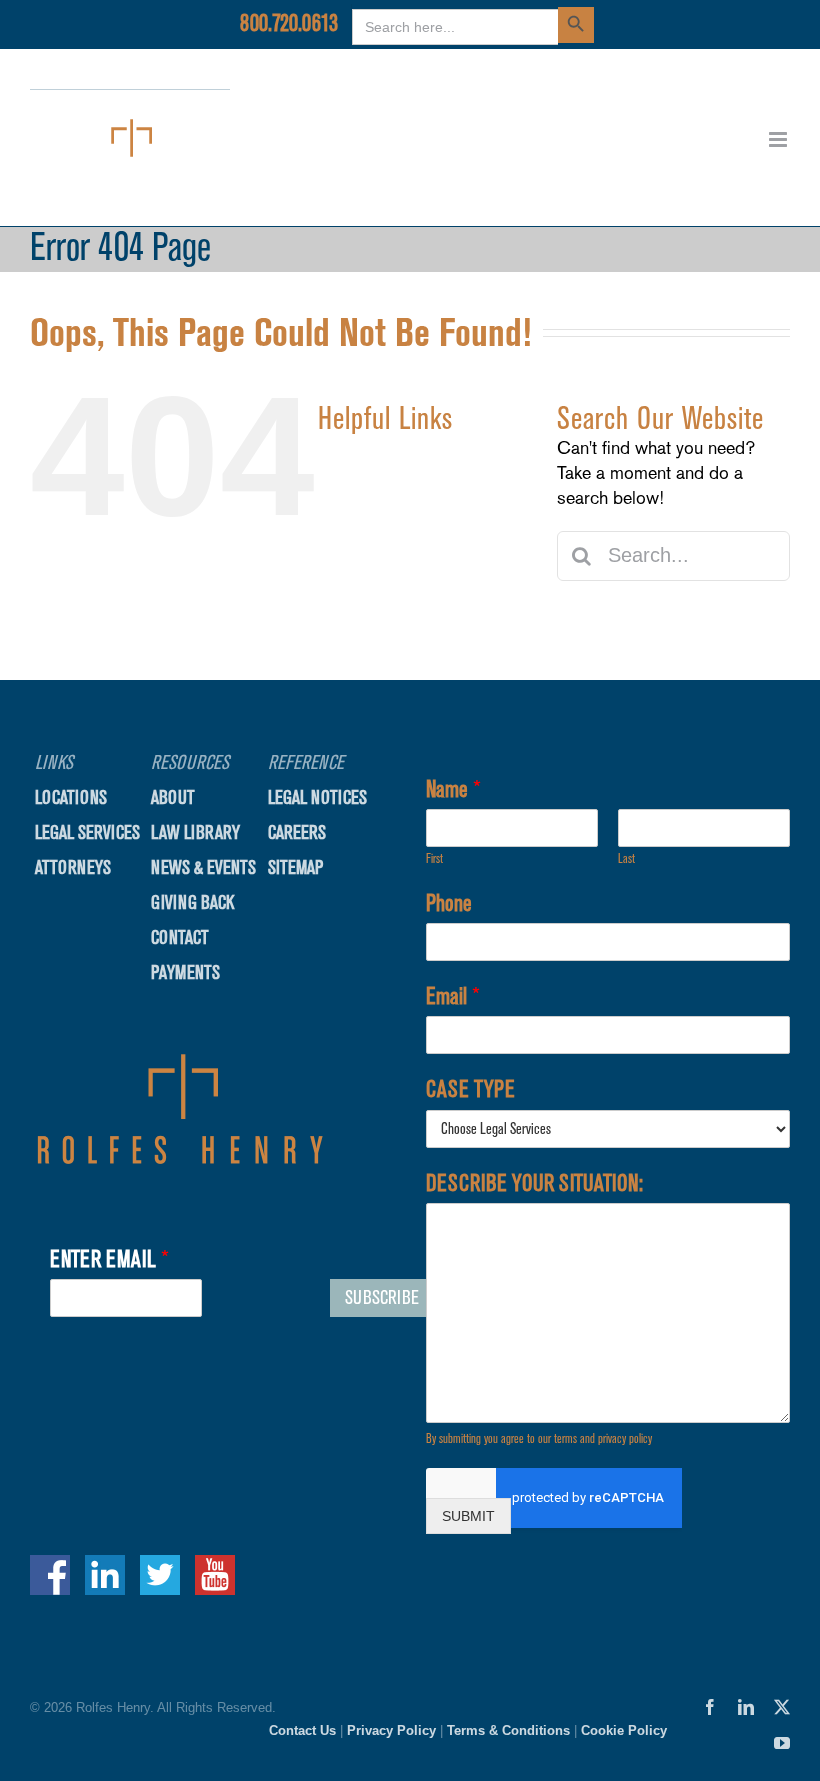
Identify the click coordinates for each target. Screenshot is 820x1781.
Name (453, 789)
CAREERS (297, 832)
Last (626, 858)
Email (453, 996)
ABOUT (381, 619)
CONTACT (390, 659)
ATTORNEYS (400, 580)
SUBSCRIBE (382, 1297)
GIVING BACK (192, 902)
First (434, 858)
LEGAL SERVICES (424, 539)
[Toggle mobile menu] (779, 139)
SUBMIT (468, 1516)
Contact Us (302, 1730)
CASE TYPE (470, 1089)
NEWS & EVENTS (203, 867)
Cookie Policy (624, 1730)
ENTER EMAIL (109, 1259)
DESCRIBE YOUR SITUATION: (534, 1183)
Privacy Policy (391, 1730)
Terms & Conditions (508, 1730)
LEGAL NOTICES (317, 797)
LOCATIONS (399, 500)
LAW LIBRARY (195, 832)
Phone (449, 903)
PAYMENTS (185, 972)
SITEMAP (295, 867)
